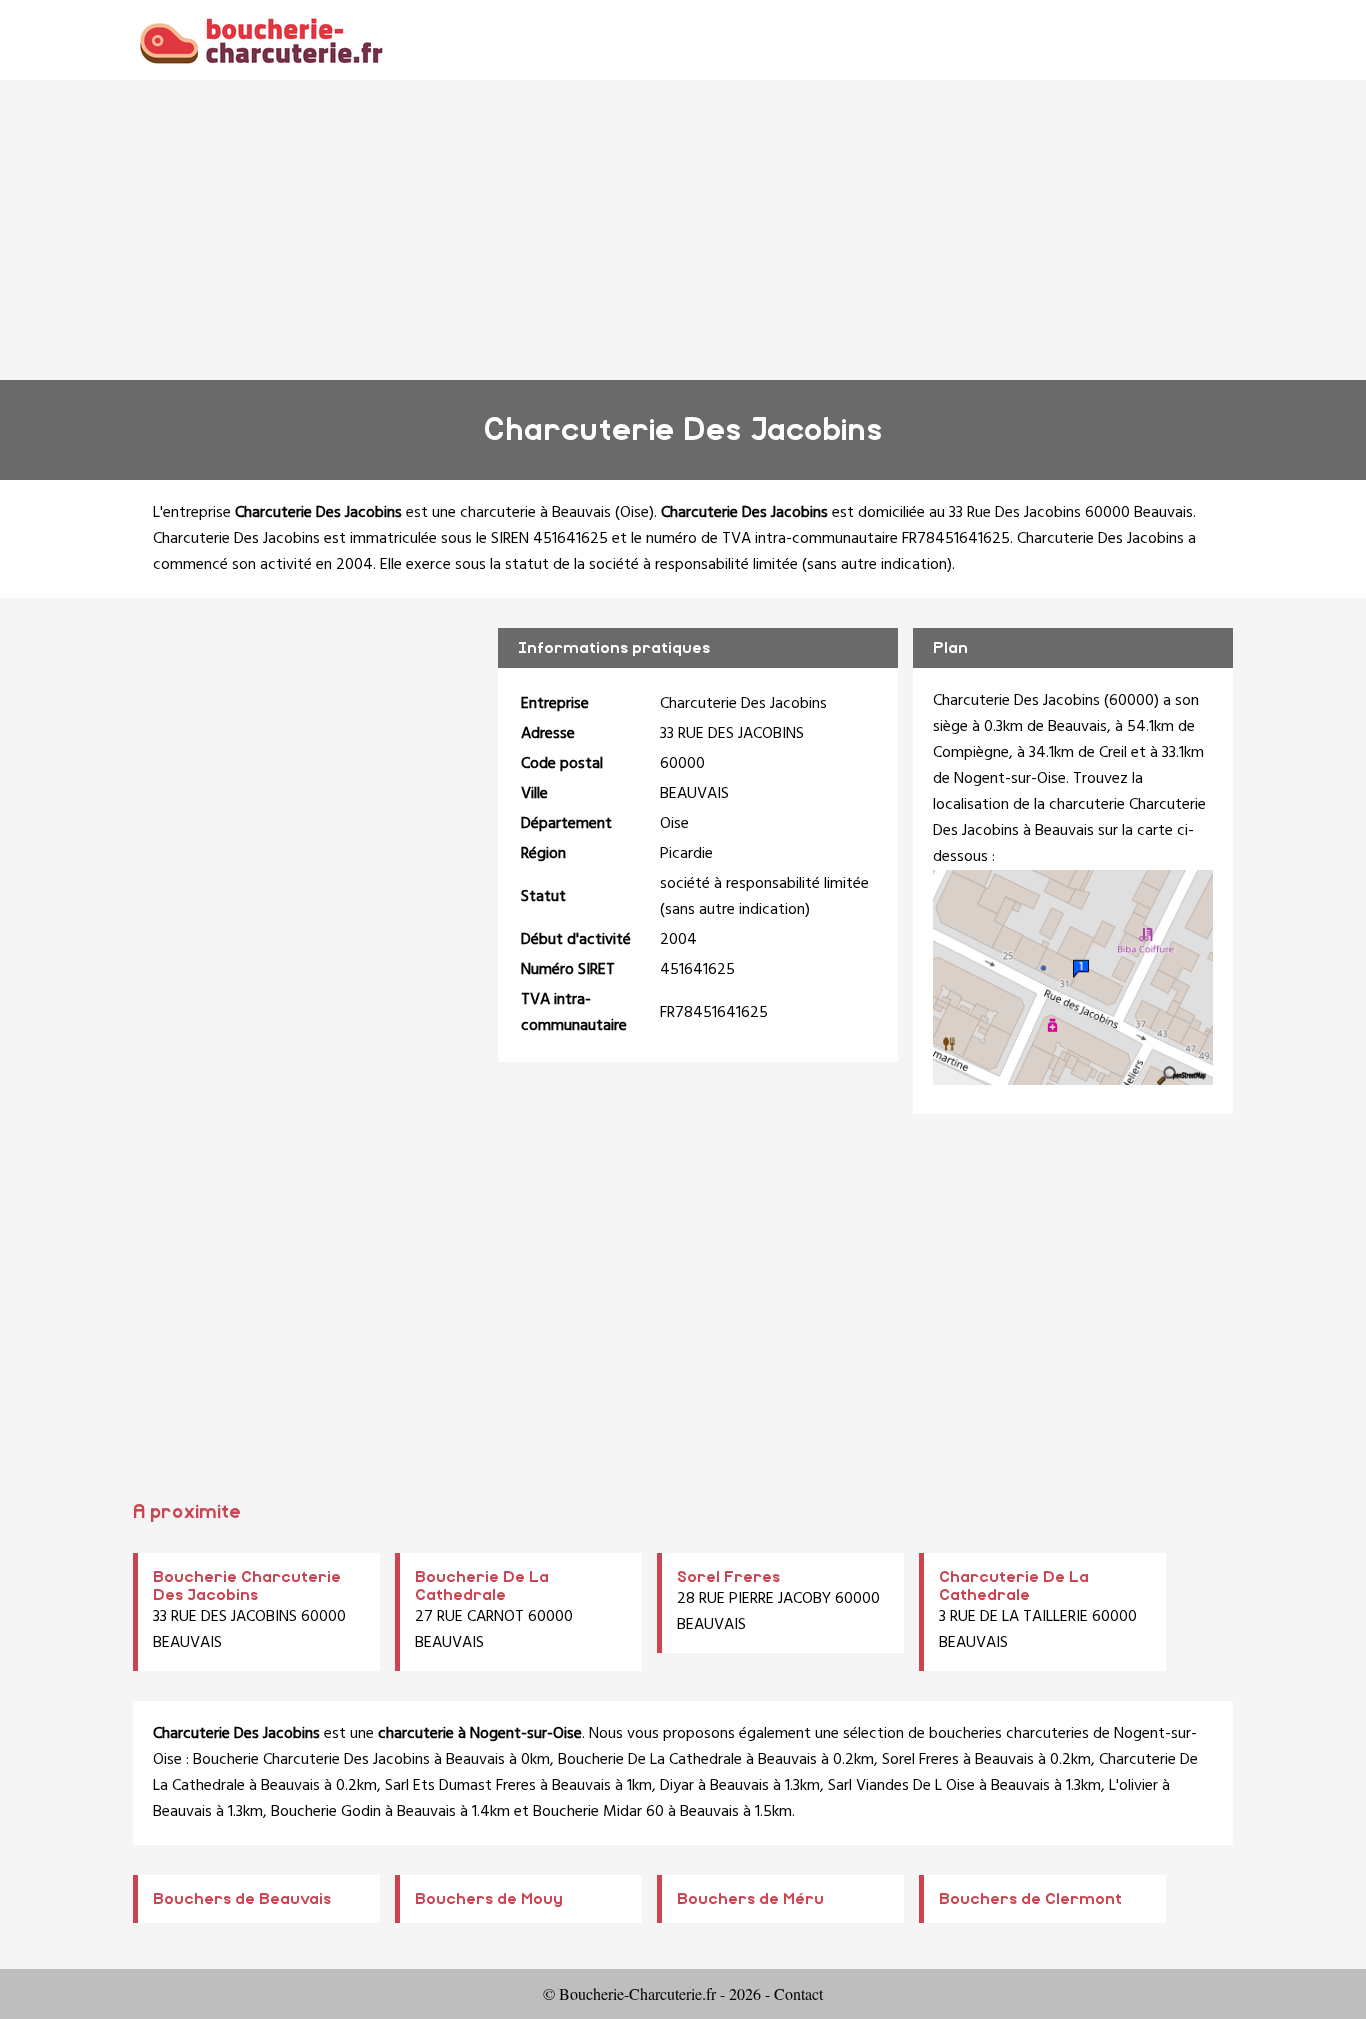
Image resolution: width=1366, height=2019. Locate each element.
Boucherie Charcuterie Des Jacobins (311, 1760)
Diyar (677, 1786)
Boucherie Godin (326, 1812)
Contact (798, 1993)
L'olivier (1133, 1786)
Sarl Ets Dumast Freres (460, 1786)
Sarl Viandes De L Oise (901, 1786)
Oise (634, 513)
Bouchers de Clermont (1030, 1899)
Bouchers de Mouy (489, 1899)
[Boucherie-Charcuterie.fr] (260, 39)
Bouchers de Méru (750, 1899)
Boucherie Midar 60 (598, 1812)
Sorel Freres (728, 1577)
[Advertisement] (683, 230)
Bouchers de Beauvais (242, 1899)
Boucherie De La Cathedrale (650, 1760)
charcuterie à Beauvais (535, 513)
